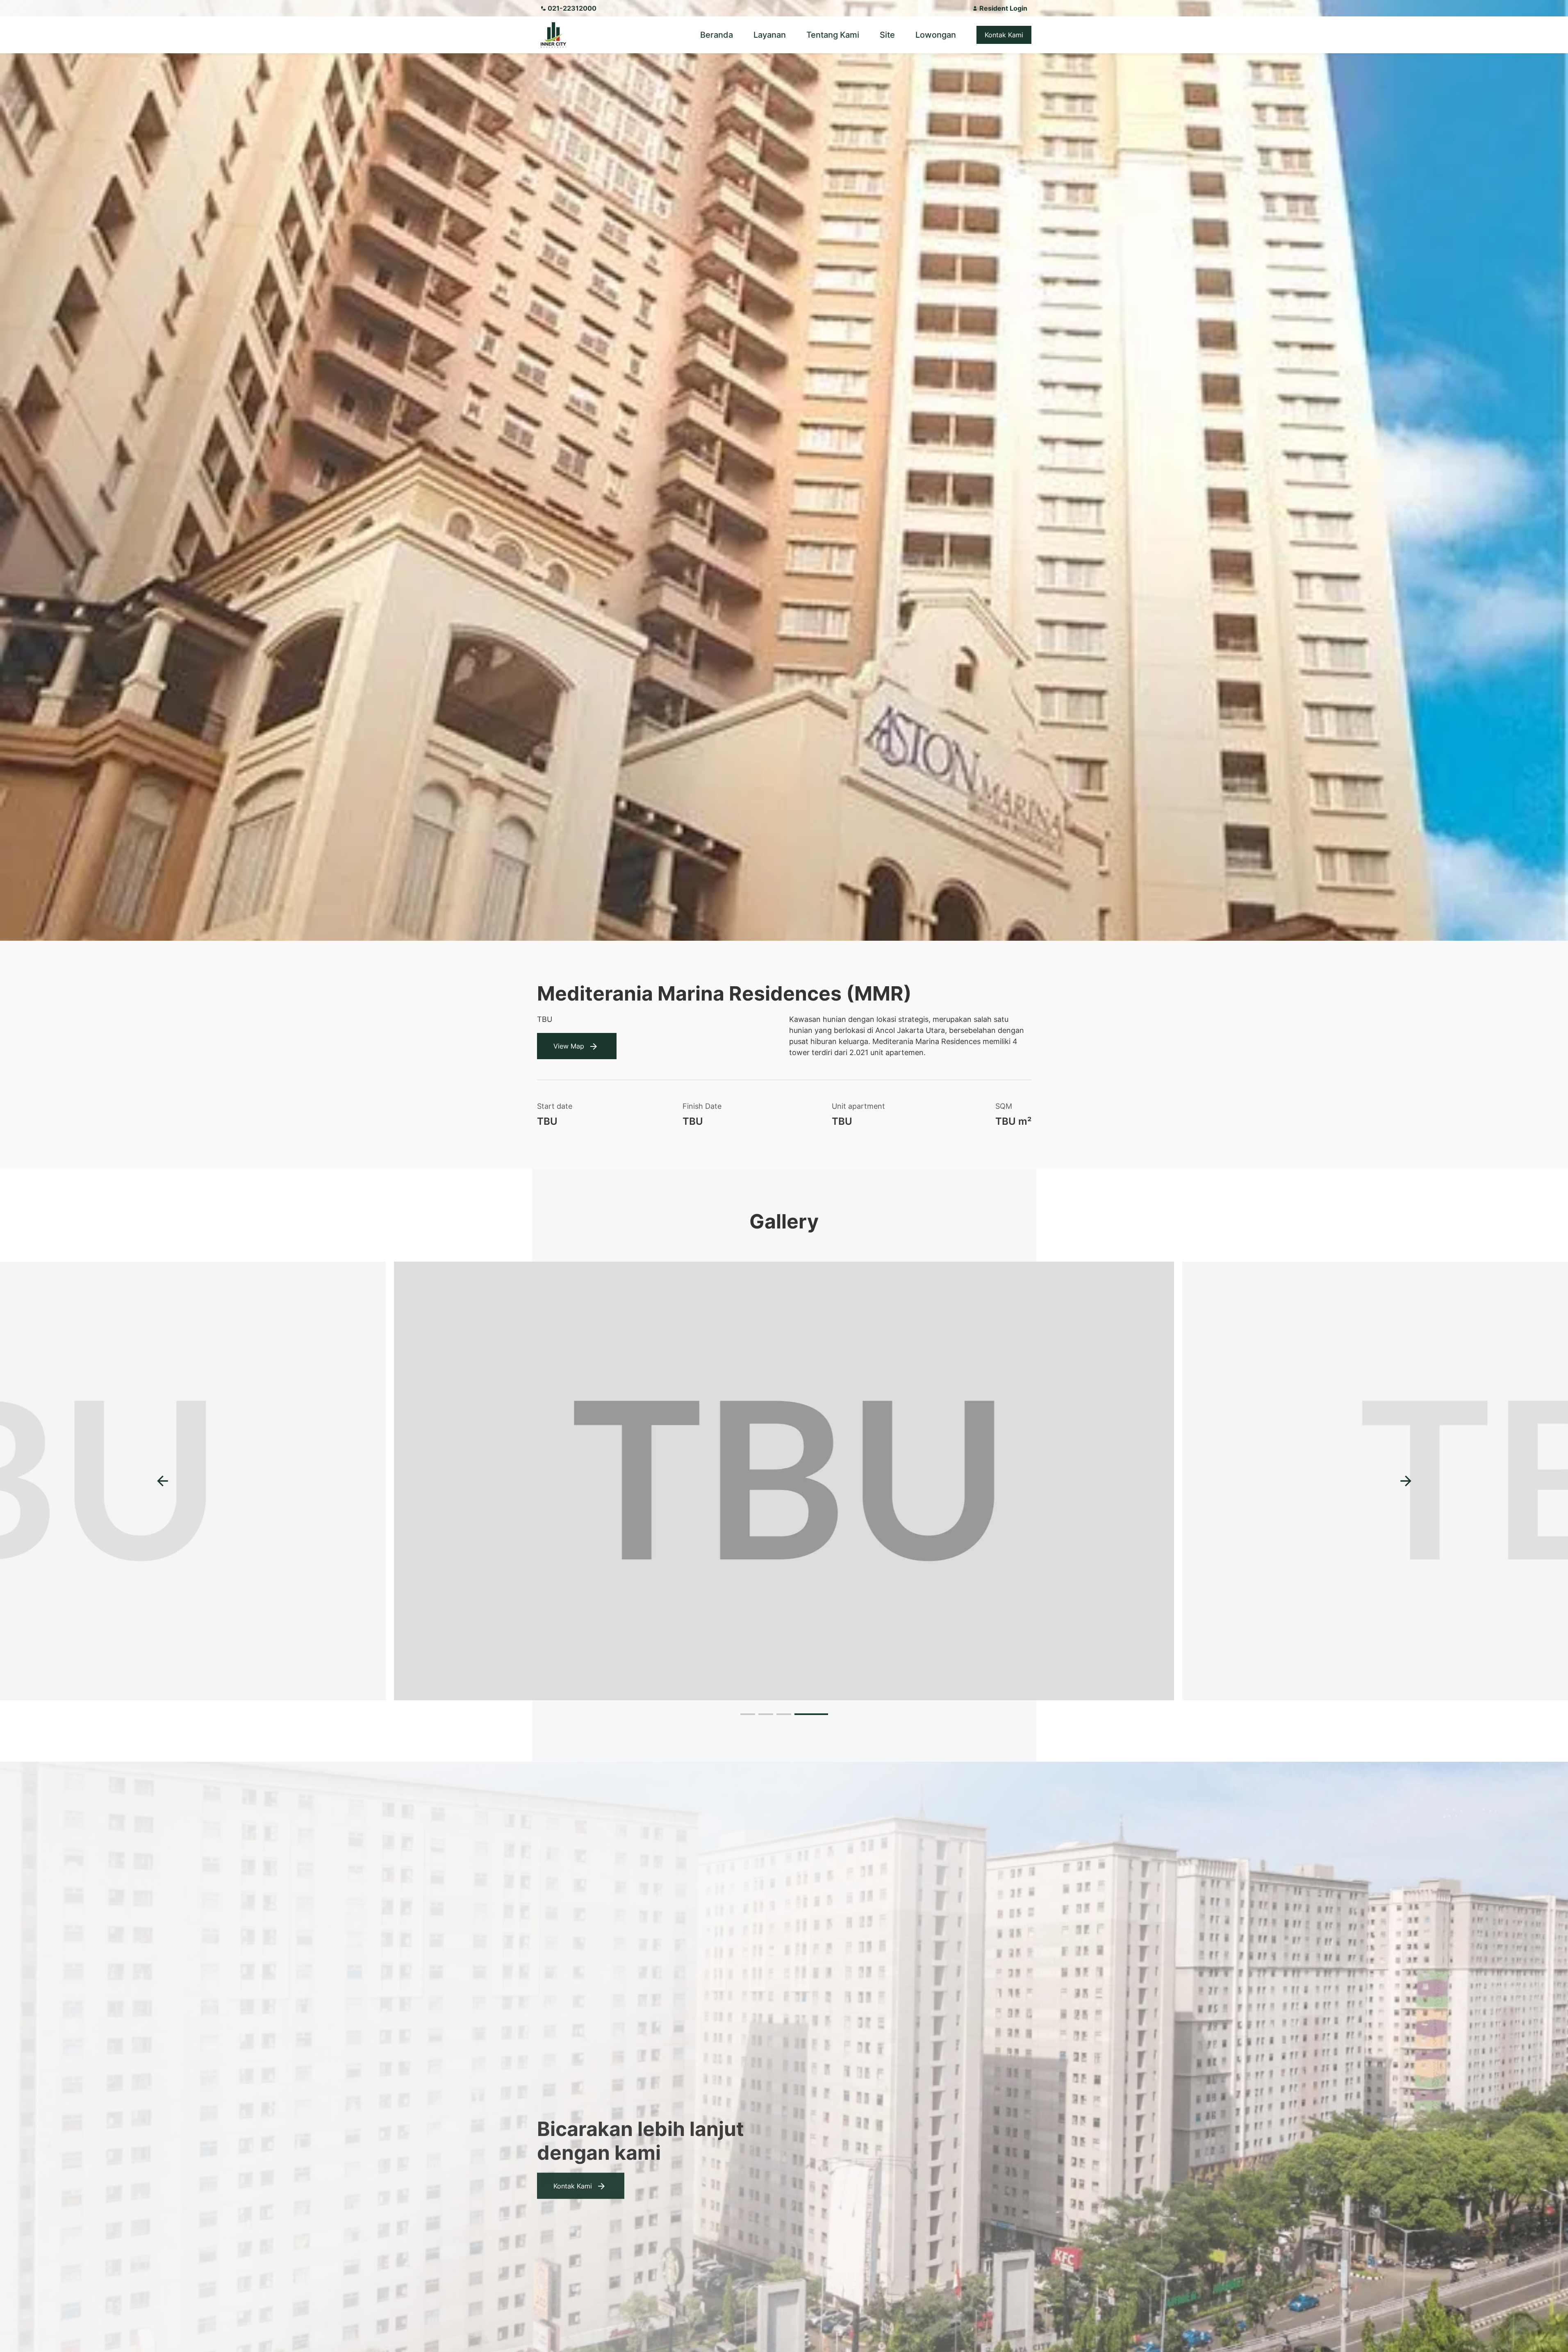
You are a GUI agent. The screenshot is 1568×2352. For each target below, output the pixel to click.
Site (887, 35)
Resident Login (1003, 8)
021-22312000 (572, 8)
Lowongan (936, 35)
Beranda (717, 35)
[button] (1406, 1481)
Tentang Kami (833, 35)
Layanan (770, 35)
